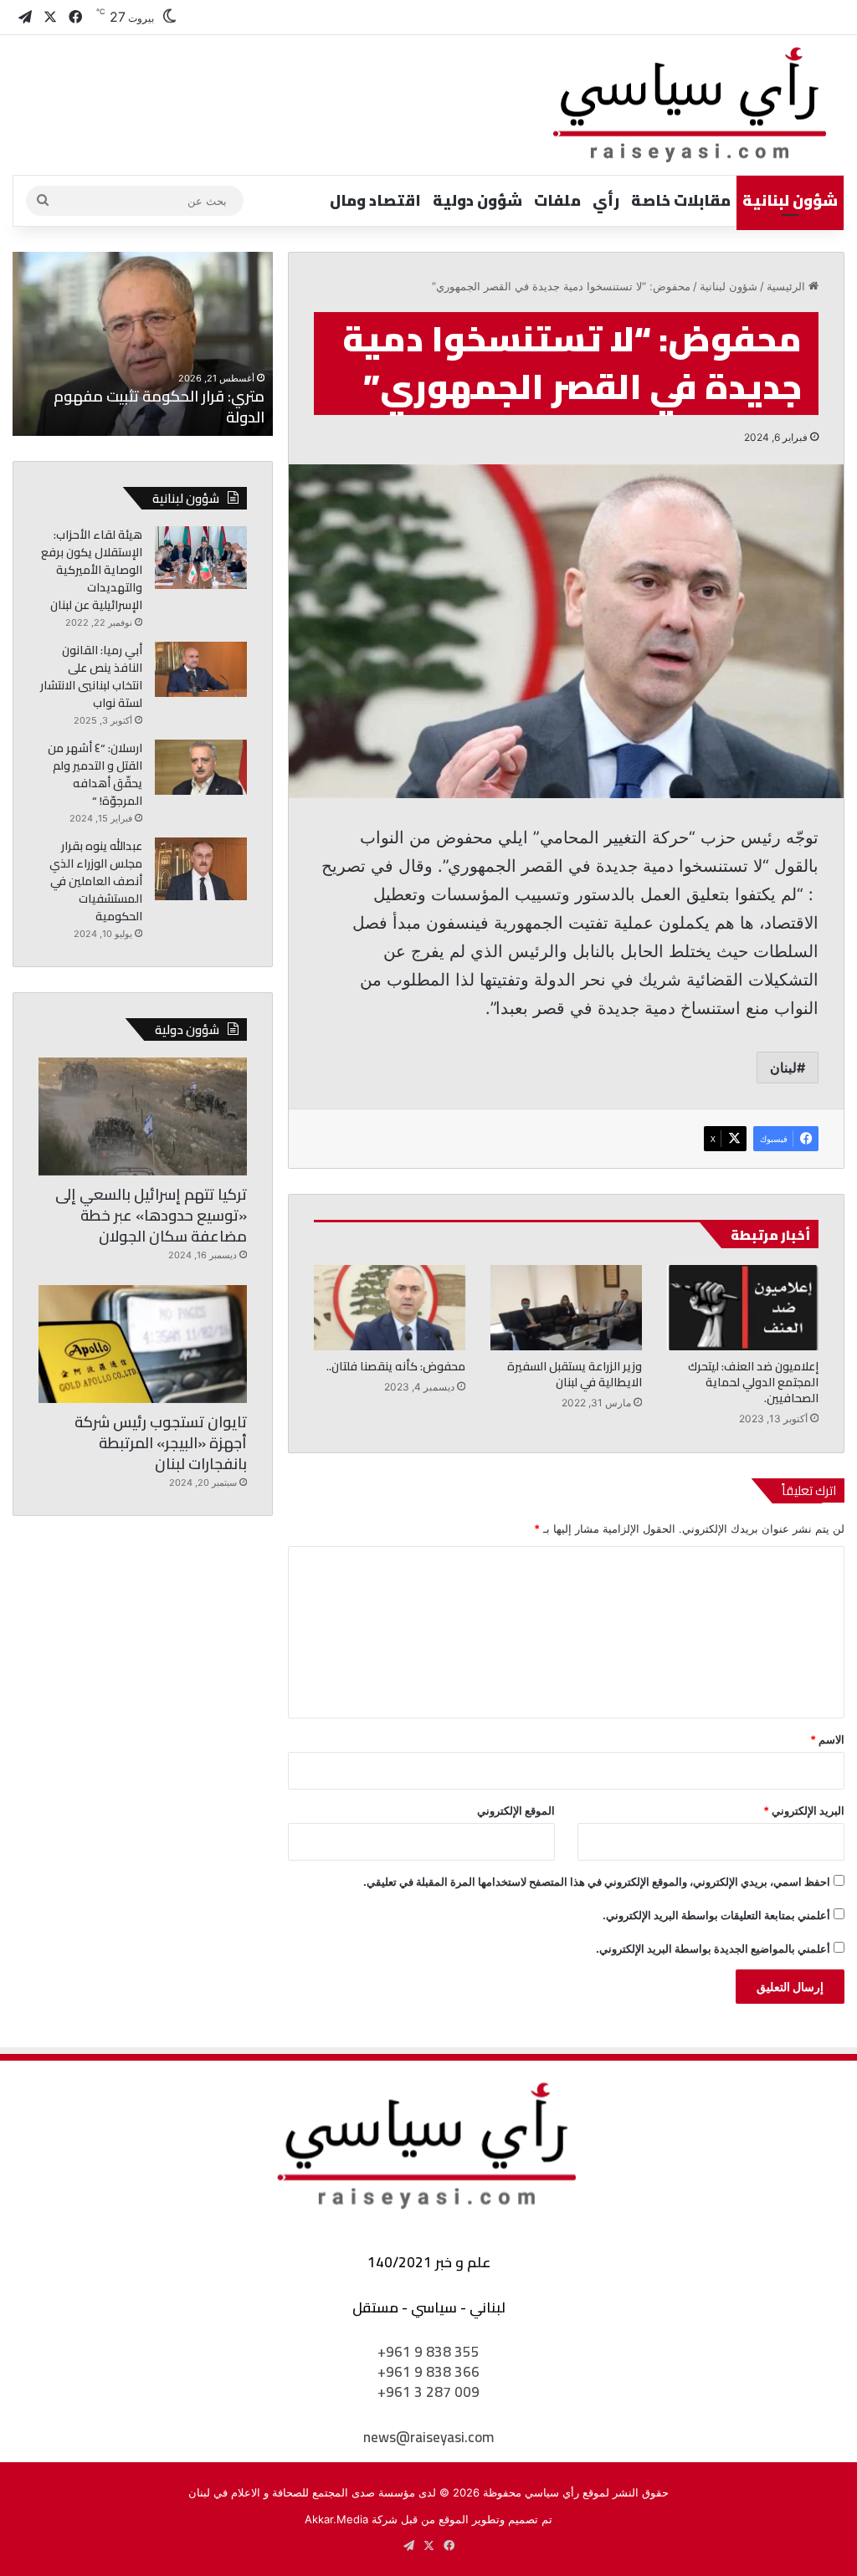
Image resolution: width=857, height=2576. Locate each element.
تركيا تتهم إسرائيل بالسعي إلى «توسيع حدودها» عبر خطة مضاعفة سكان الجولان (151, 1215)
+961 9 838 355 (428, 2352)
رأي (606, 200)
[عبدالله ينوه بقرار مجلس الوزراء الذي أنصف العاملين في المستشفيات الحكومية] (201, 869)
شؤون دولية (477, 200)
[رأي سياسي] (691, 105)
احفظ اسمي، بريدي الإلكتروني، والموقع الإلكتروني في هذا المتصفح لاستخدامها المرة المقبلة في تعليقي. (597, 1882)
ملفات (557, 200)
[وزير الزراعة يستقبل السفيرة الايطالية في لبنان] (566, 1308)
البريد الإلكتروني (804, 1810)
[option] (142, 344)
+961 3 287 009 (428, 2392)
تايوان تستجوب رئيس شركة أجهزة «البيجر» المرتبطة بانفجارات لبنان (161, 1443)
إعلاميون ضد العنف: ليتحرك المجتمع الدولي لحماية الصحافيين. (753, 1382)
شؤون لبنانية (790, 200)
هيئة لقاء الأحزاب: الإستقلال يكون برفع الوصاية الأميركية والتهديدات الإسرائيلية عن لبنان (92, 570)
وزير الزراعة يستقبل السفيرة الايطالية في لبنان (575, 1374)
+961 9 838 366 (428, 2372)
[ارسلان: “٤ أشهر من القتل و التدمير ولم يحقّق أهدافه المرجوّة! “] (201, 767)
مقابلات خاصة (681, 200)
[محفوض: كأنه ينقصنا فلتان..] (390, 1308)
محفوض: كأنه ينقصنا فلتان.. (396, 1366)
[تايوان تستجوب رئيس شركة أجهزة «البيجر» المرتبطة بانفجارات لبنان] (143, 1344)
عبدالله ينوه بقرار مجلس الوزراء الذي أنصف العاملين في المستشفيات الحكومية (96, 881)
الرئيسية (788, 286)
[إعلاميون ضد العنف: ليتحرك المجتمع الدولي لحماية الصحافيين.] (743, 1308)
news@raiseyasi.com (428, 2437)
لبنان (783, 1068)
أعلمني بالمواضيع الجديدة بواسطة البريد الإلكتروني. (713, 1949)
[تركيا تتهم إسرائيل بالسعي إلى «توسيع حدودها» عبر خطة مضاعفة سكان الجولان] (143, 1116)
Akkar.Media (336, 2519)
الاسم (827, 1739)
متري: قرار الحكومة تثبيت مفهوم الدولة (159, 407)
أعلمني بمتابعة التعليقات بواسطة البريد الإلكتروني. (716, 1915)
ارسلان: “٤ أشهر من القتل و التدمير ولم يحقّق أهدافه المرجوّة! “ (95, 774)
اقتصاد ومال (375, 200)
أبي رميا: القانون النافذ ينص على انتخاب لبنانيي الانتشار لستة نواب (91, 676)
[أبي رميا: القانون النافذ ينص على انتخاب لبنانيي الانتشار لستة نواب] (201, 669)
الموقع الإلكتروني (516, 1810)
